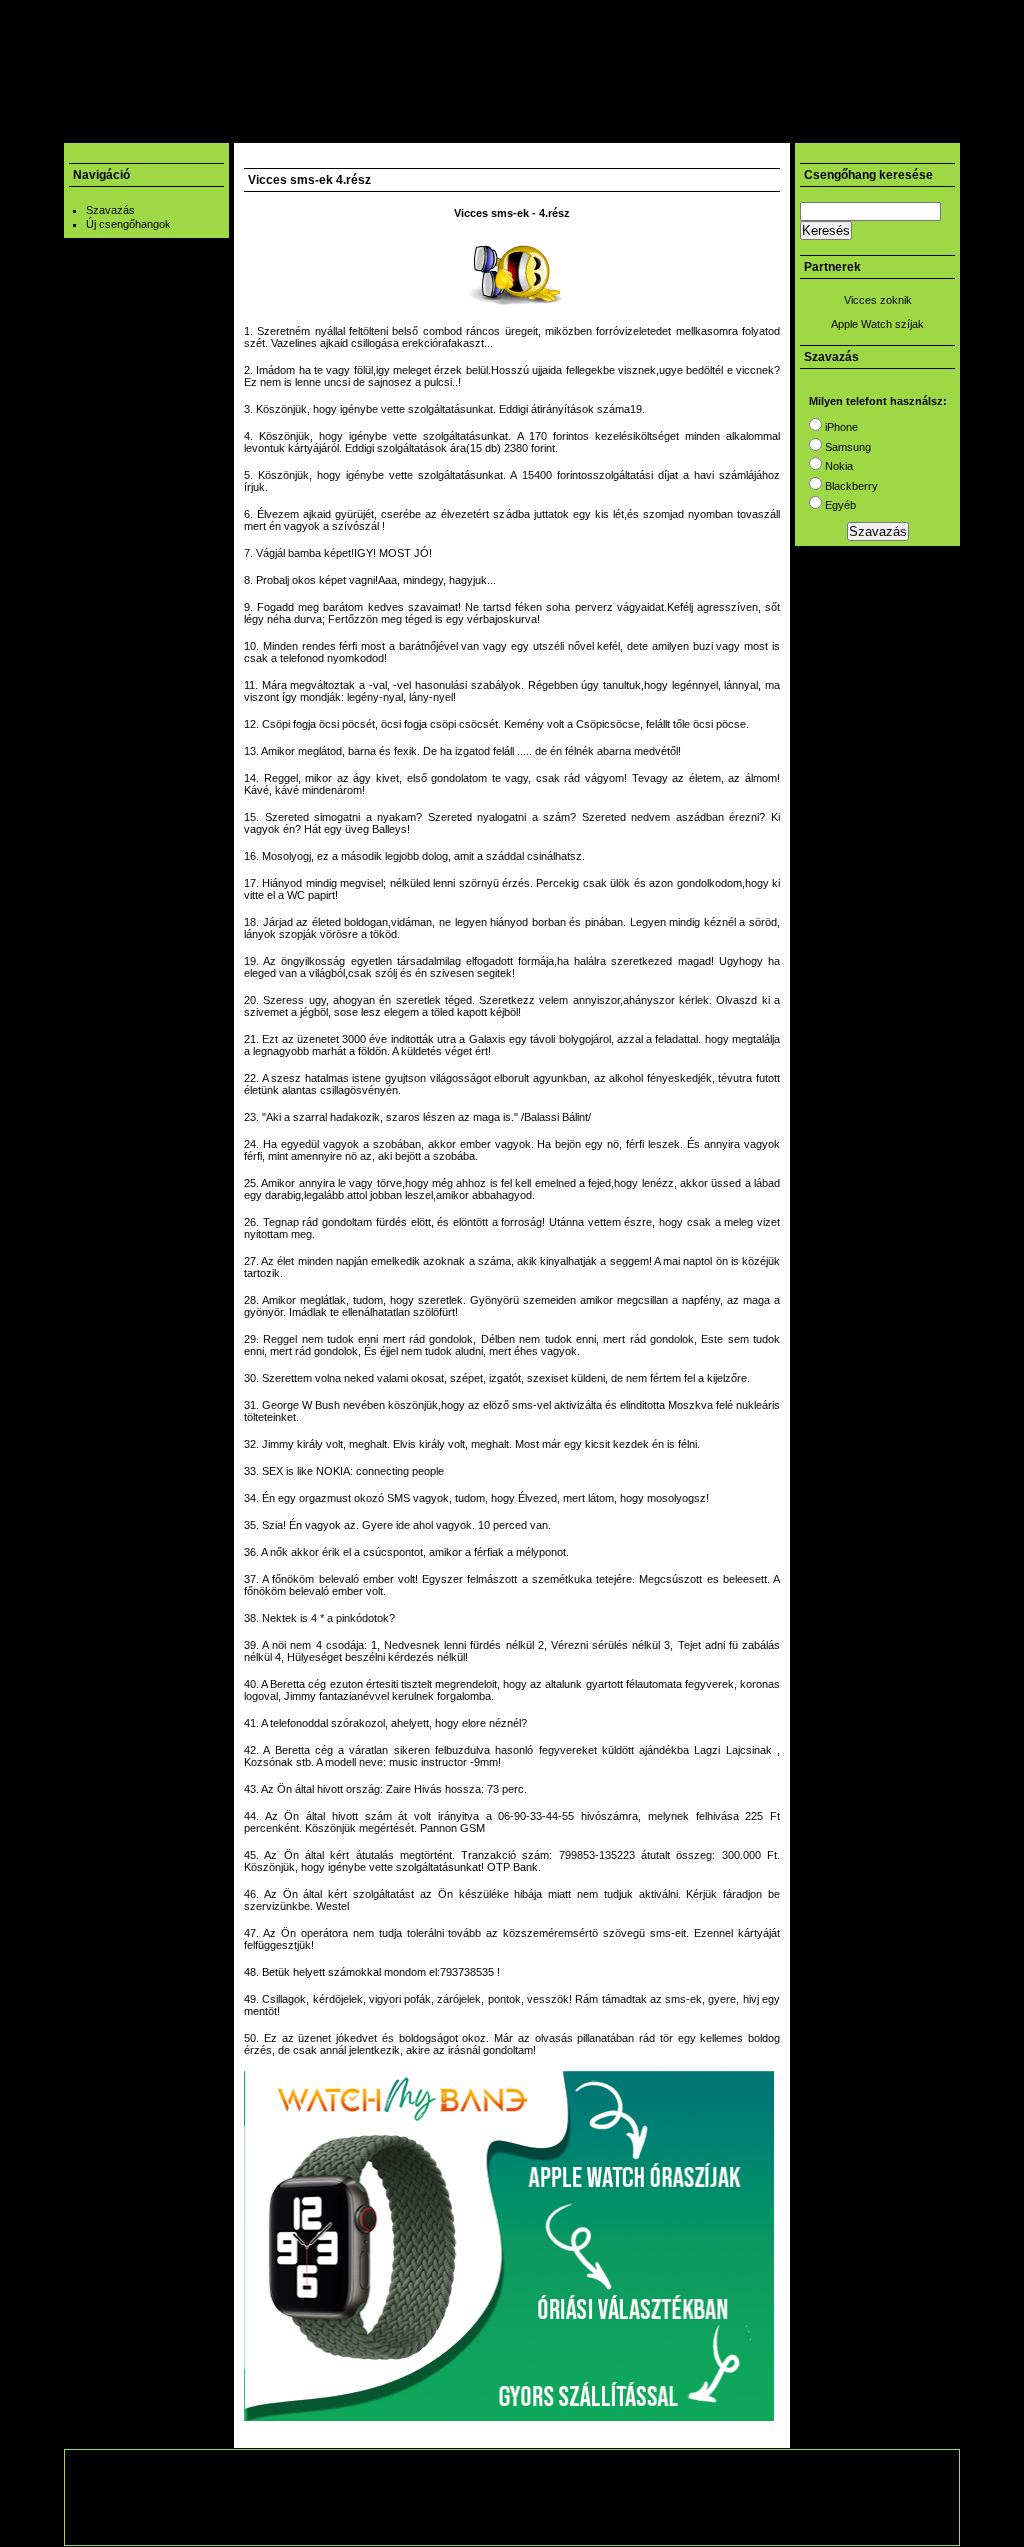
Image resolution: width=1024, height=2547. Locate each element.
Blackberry (850, 486)
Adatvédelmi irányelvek (627, 2523)
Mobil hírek (172, 128)
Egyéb (839, 505)
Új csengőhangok (128, 224)
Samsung (846, 447)
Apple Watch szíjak (877, 324)
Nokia (837, 466)
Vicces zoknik (878, 300)
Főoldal (95, 128)
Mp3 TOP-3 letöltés (406, 128)
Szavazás (110, 210)
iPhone (840, 427)
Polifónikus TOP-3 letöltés (564, 128)
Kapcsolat (693, 128)
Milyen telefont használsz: (878, 401)
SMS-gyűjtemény (277, 128)
